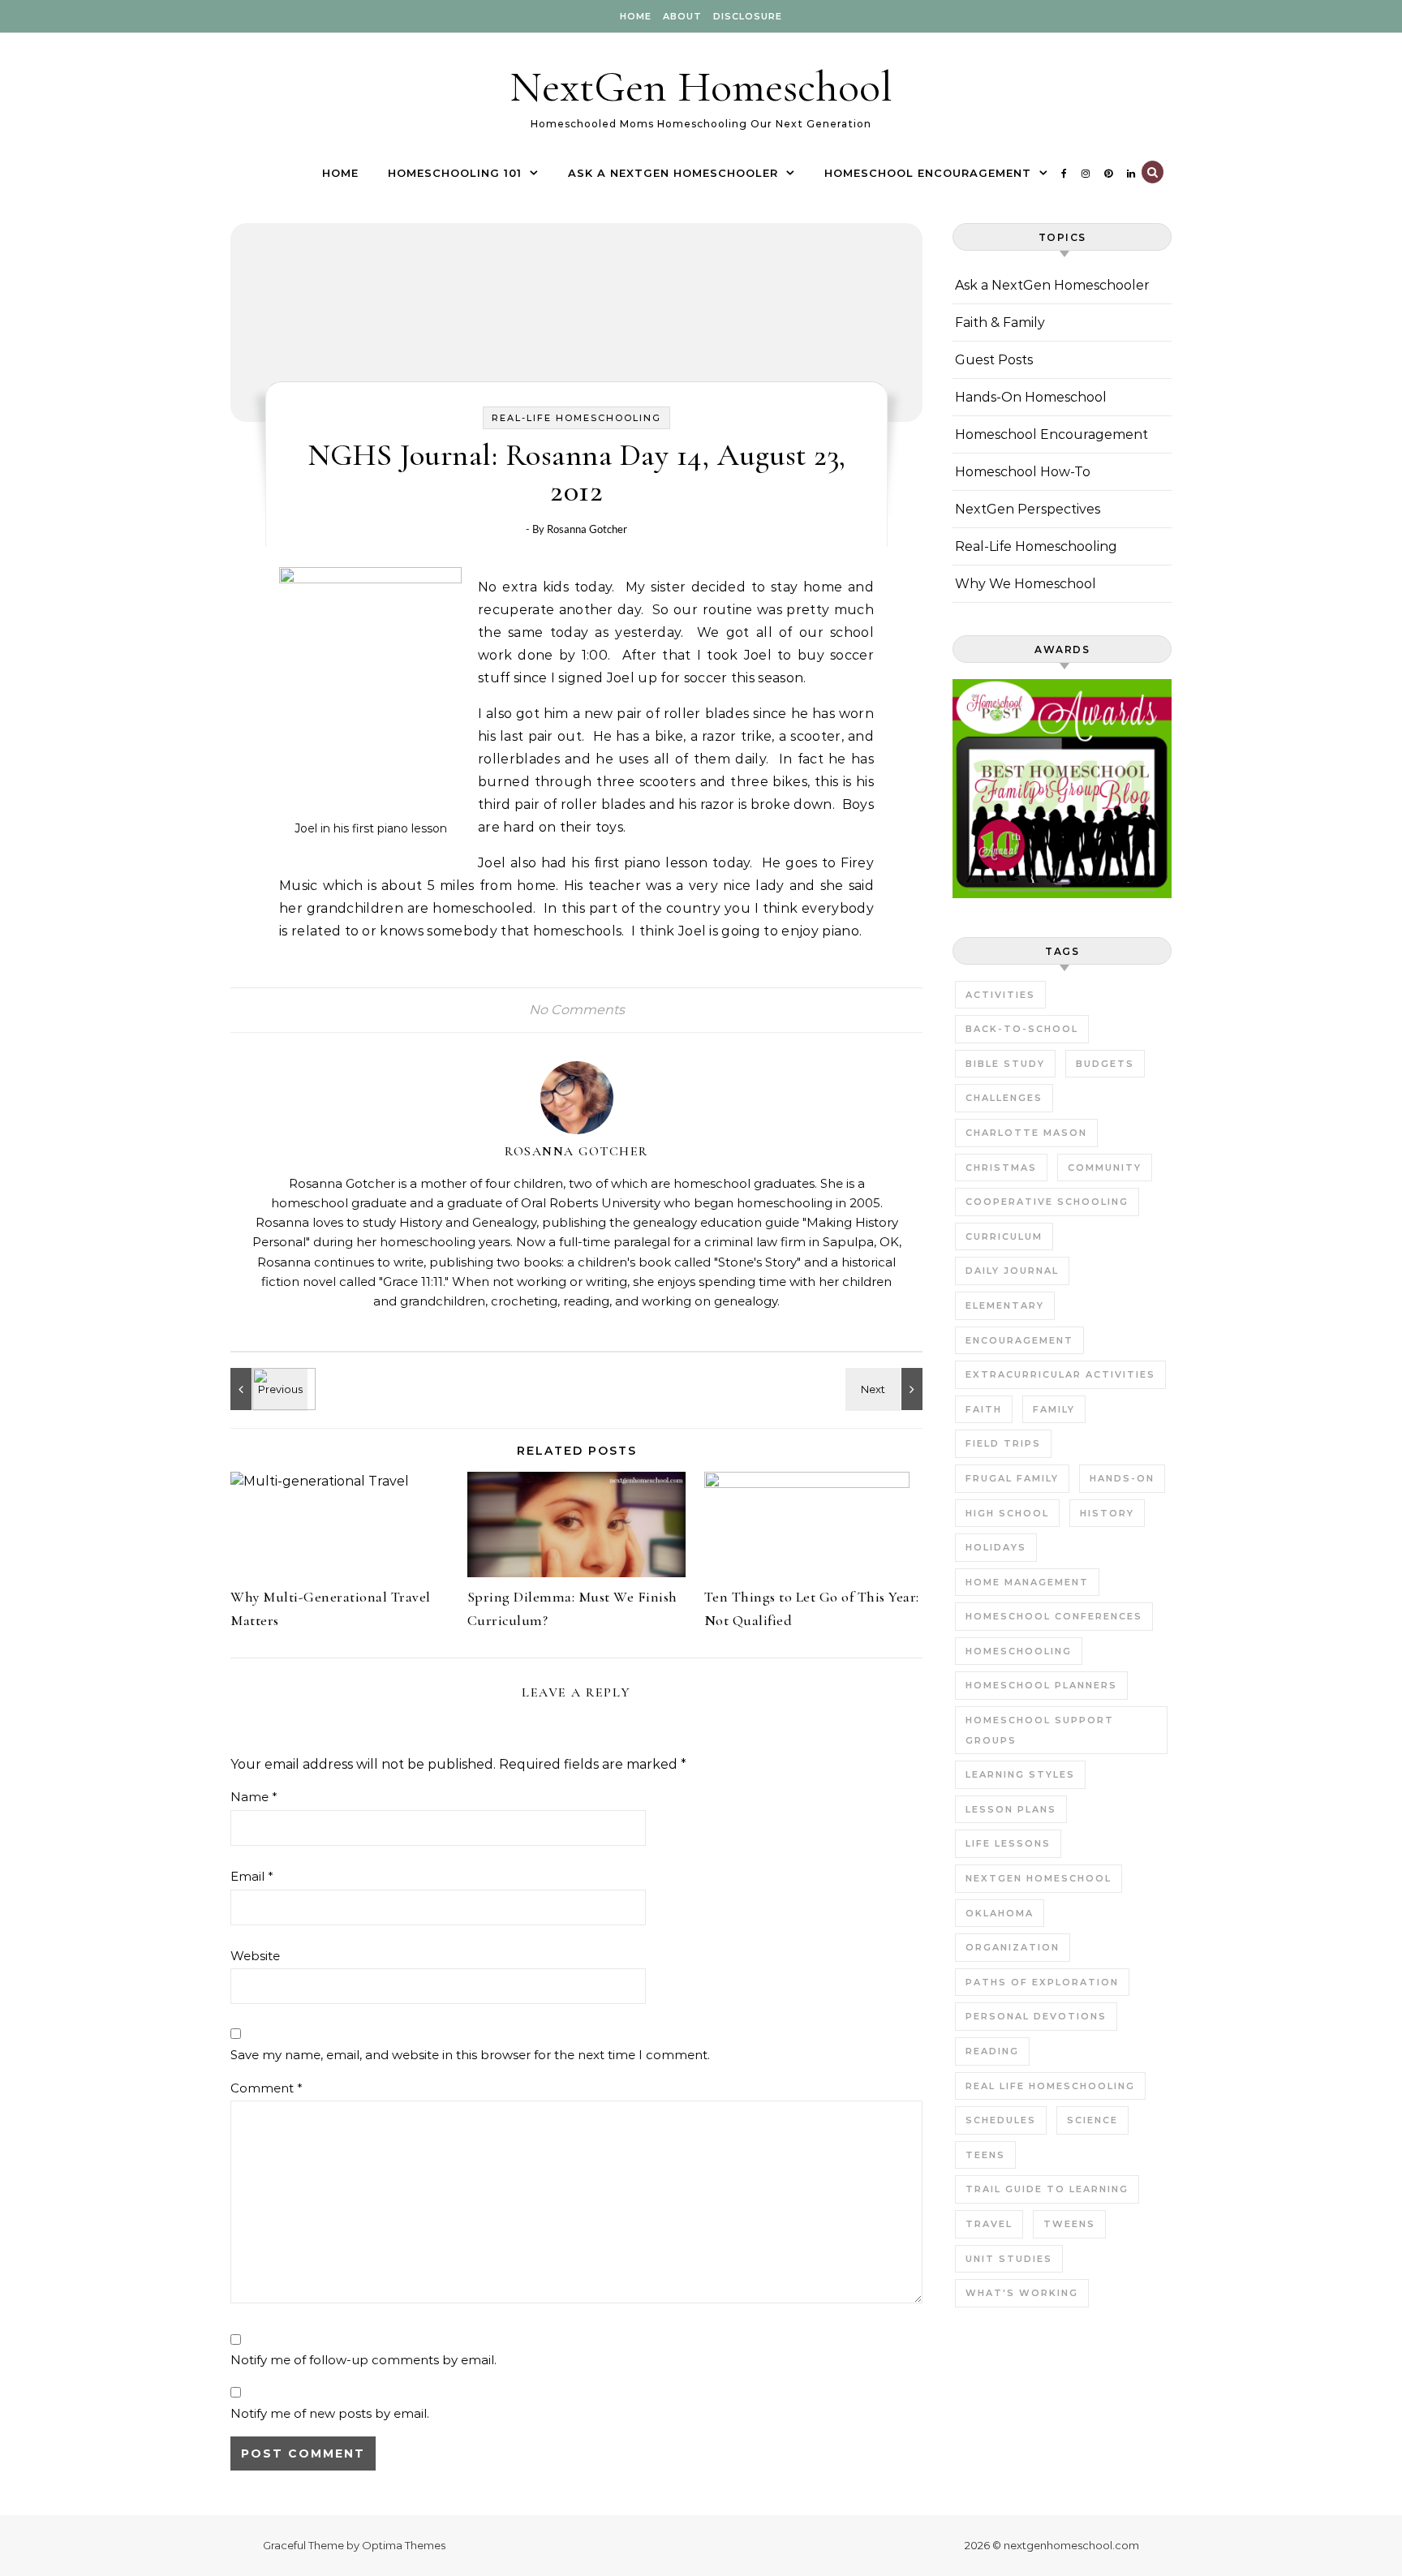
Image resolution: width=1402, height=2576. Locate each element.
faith (984, 1409)
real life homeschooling (1050, 2086)
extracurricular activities (1060, 1374)
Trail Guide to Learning (1047, 2189)
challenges (1004, 1098)
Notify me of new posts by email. (330, 2413)
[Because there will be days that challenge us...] (267, 1389)
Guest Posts (994, 360)
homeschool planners (1041, 1685)
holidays (996, 1547)
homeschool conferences (1054, 1616)
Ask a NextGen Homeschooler (673, 173)
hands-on (1122, 1478)
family (1054, 1409)
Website (255, 1956)
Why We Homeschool (1026, 584)
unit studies (1009, 2259)
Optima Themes (404, 2545)
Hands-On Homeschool (1031, 397)
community (1105, 1168)
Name (254, 1797)
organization (1013, 1947)
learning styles (1020, 1774)
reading (992, 2051)
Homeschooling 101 (455, 173)
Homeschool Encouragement (928, 173)
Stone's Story (757, 1262)
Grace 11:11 (413, 1282)
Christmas (1001, 1168)
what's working (1022, 2293)
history (1107, 1513)
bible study (1005, 1064)
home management (1027, 1582)
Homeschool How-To (1023, 472)
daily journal (1012, 1271)
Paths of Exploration (1042, 1982)
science (1092, 2120)
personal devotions (1036, 2016)
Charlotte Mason (1026, 1133)
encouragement (1019, 1340)
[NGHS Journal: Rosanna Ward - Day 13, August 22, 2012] (886, 1389)
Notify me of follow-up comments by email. (363, 2360)
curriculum (1004, 1236)
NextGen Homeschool (701, 86)
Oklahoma (1000, 1913)
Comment (267, 2088)
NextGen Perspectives (1028, 509)
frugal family (1012, 1478)
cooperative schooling (1047, 1202)
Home (636, 16)
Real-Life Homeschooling (576, 418)
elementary (1005, 1305)
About (682, 16)
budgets (1105, 1064)
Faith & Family (1000, 323)
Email (252, 1876)
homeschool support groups (1040, 1730)
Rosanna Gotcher (587, 529)
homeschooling (1019, 1651)
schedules (1001, 2120)
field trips (1003, 1443)
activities (1000, 995)
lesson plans (1011, 1809)
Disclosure (748, 16)
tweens (1069, 2224)
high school (1007, 1513)
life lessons (1008, 1843)
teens (985, 2155)
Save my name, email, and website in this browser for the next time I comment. (470, 2055)
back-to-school (1022, 1029)
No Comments (577, 1010)
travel (989, 2224)
